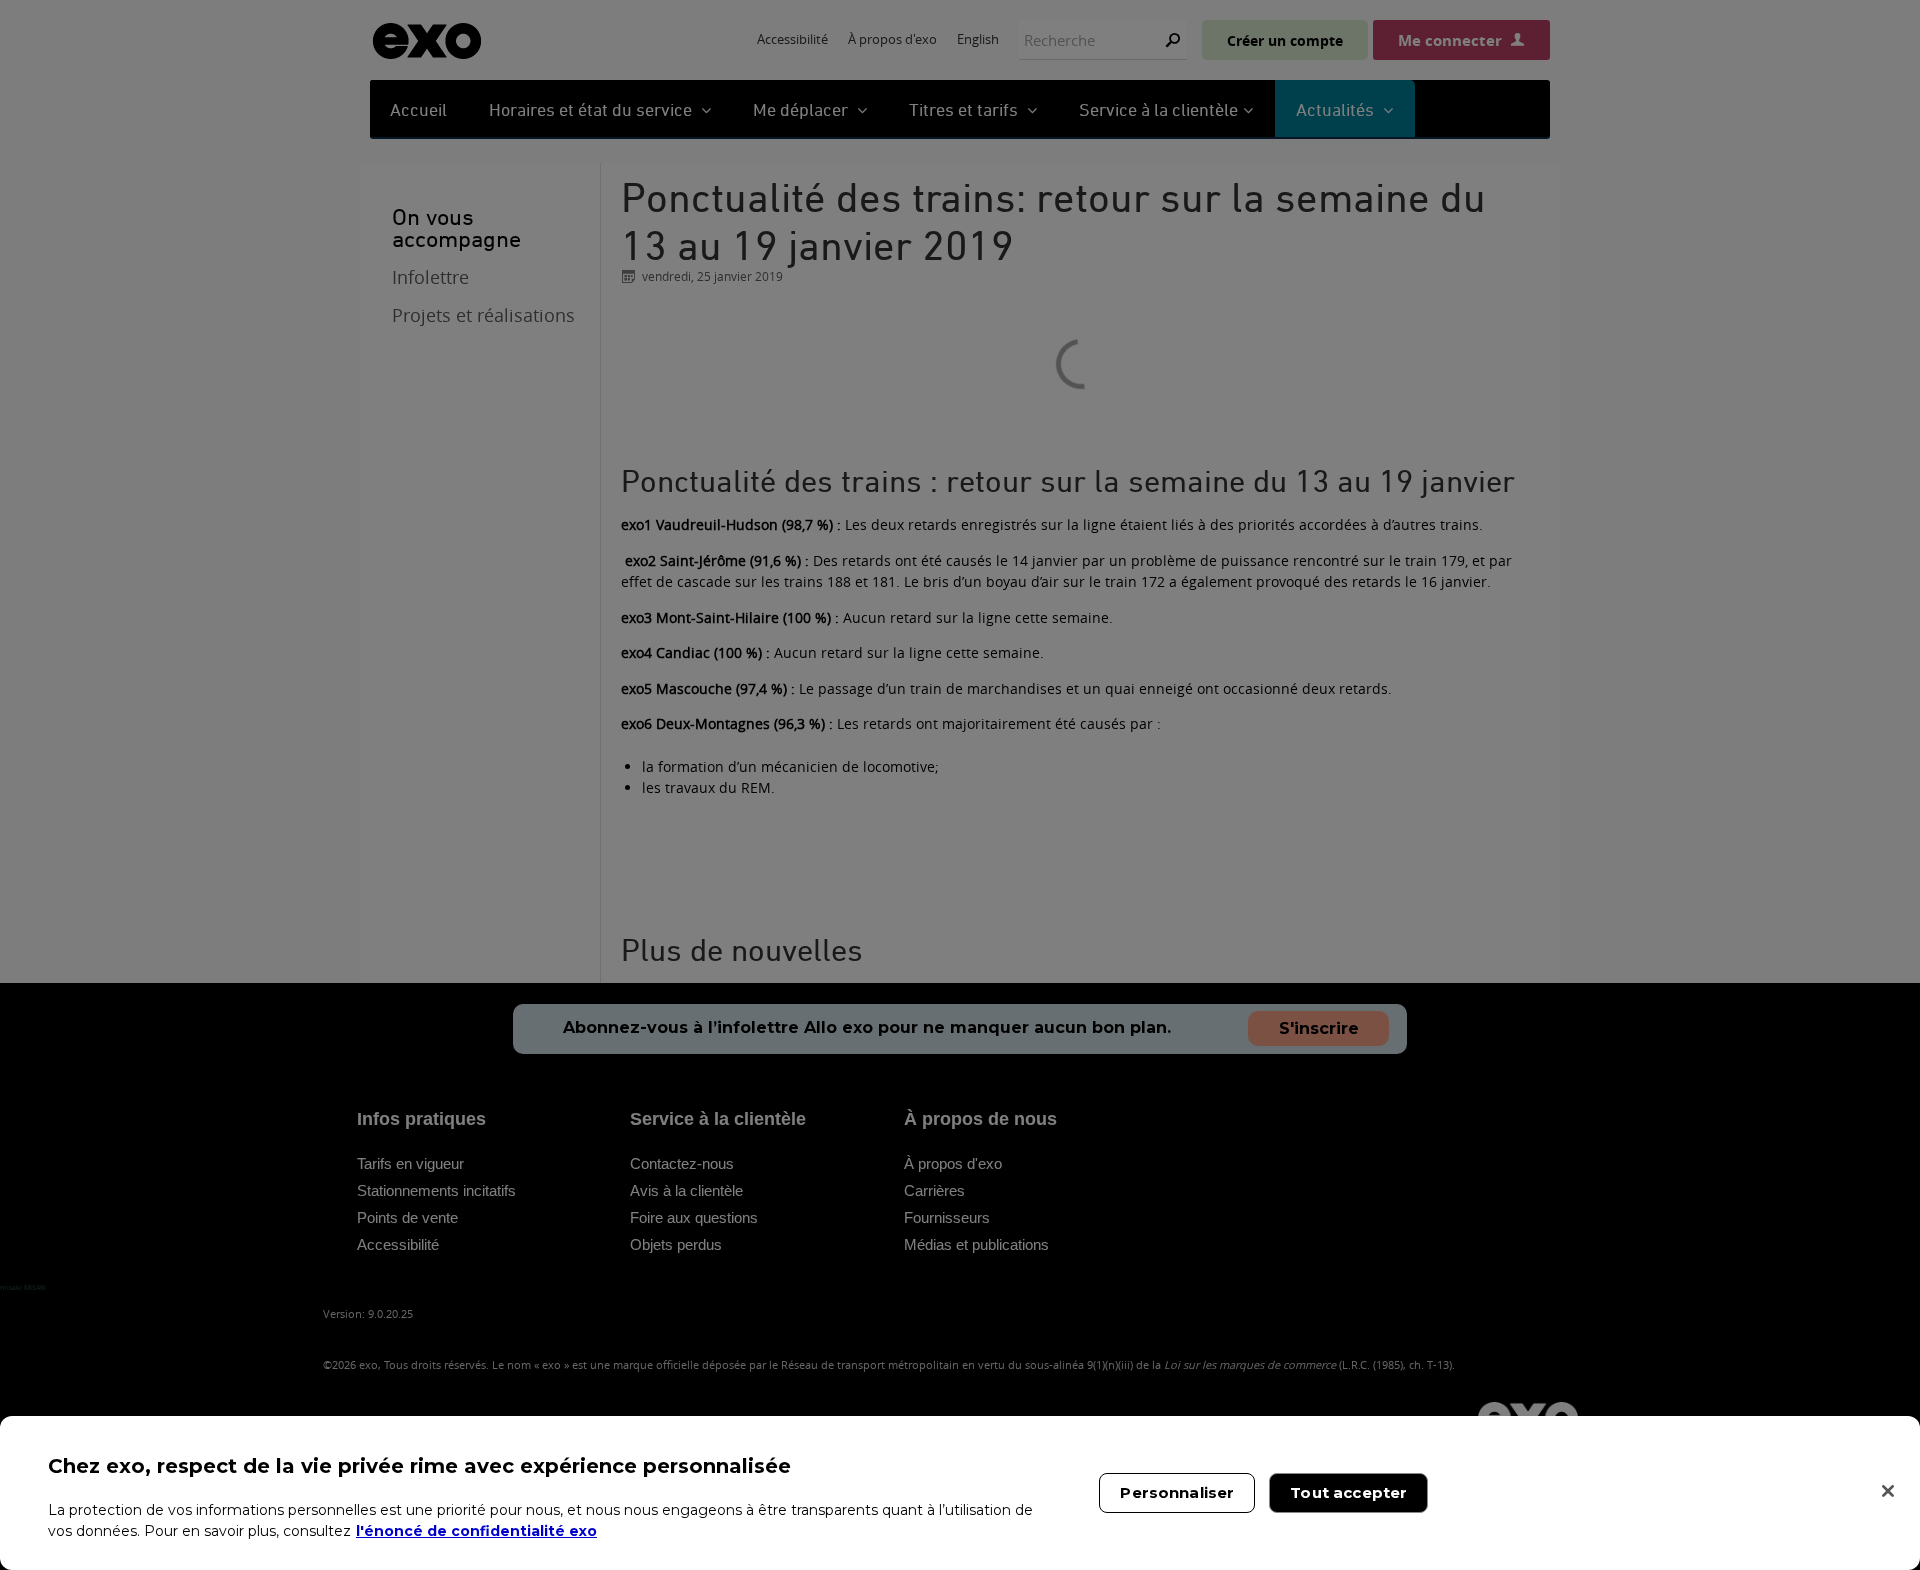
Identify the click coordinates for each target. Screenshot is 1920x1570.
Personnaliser (1177, 1492)
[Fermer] (1888, 1491)
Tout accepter (1348, 1492)
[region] (960, 1493)
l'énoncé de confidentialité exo (476, 1530)
